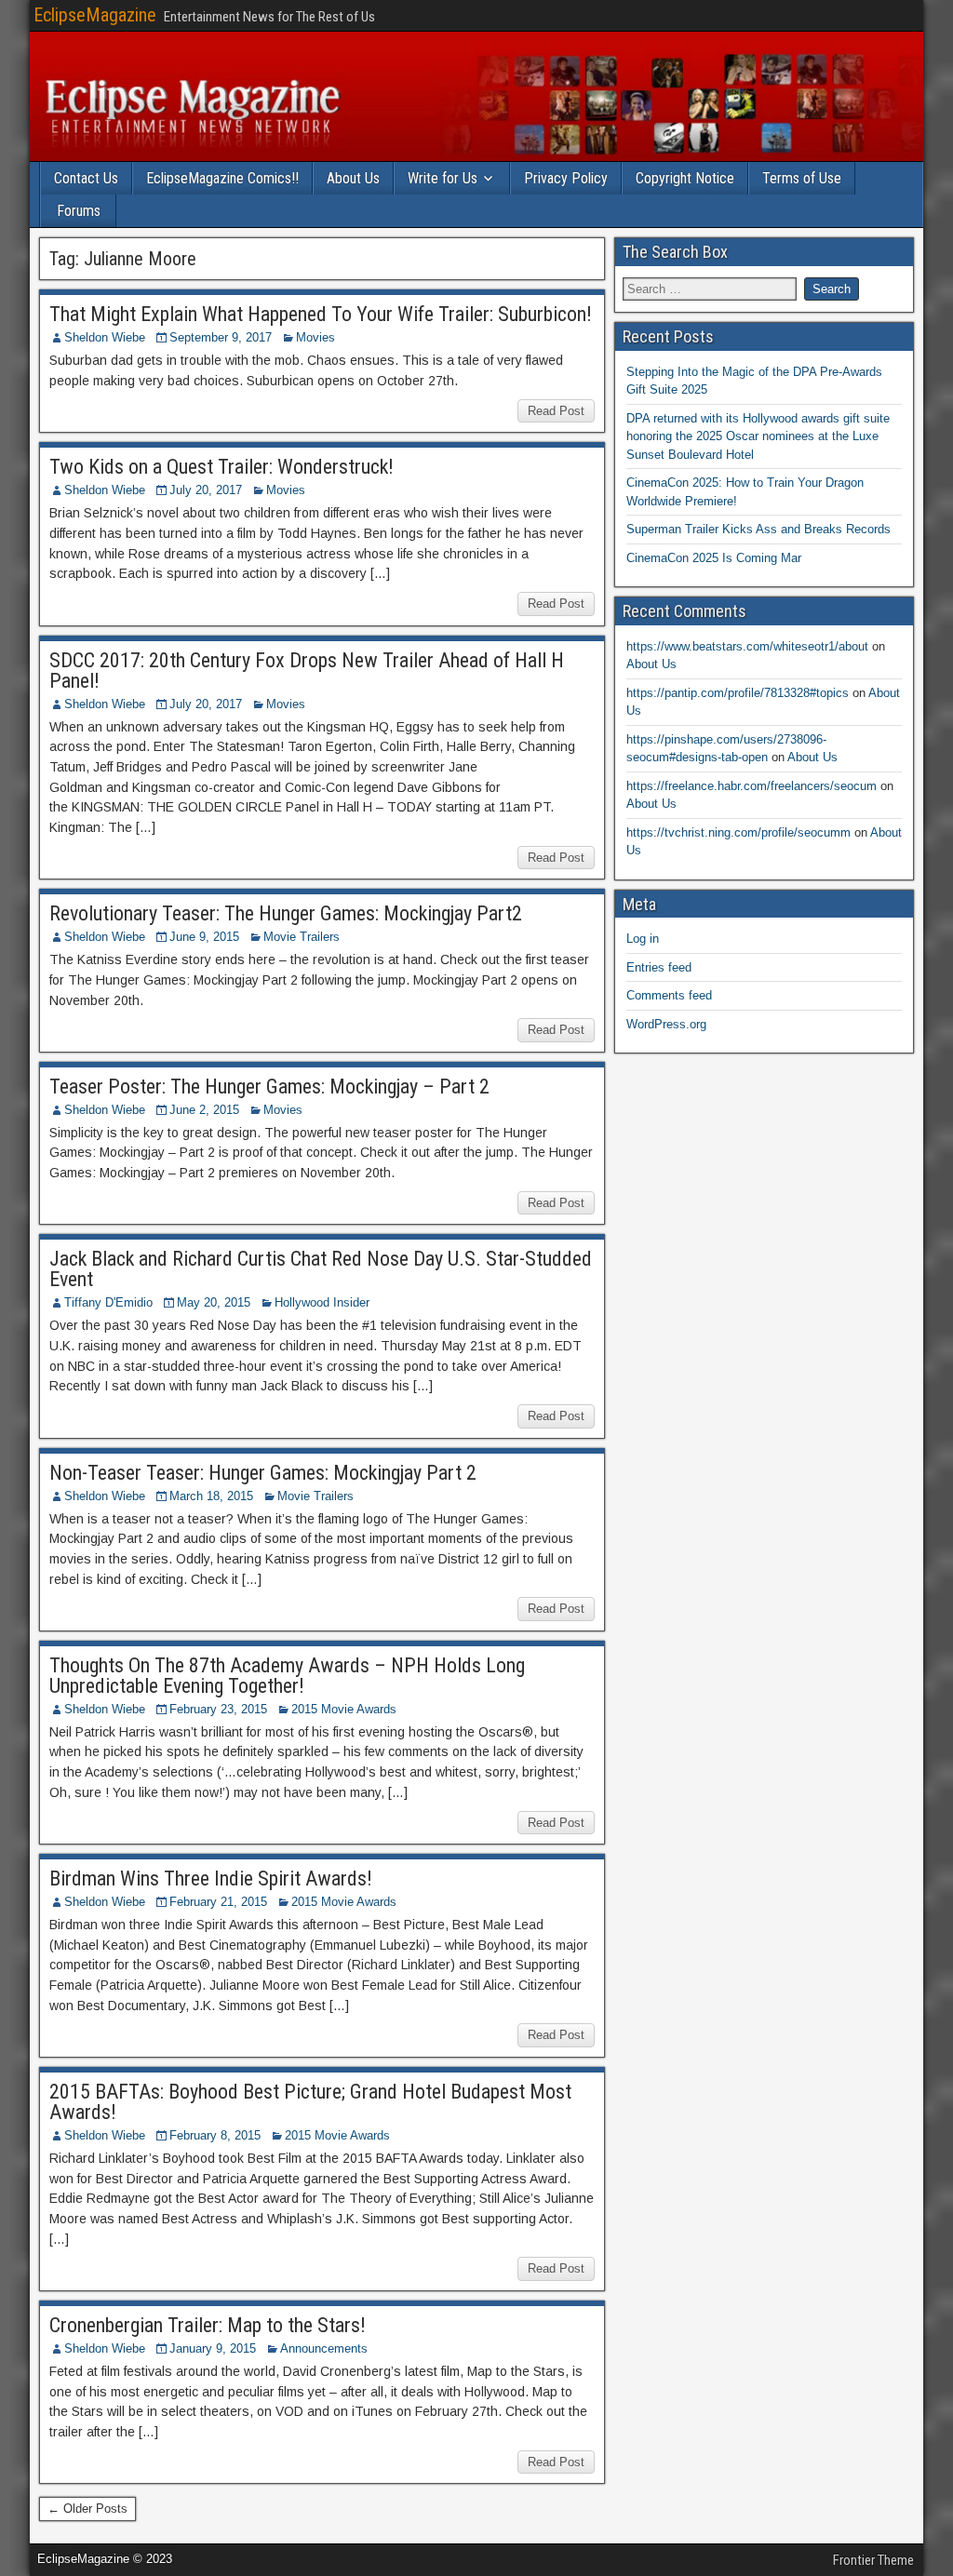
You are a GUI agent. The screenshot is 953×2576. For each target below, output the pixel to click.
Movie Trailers (302, 937)
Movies (315, 337)
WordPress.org (666, 1024)
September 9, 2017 (221, 337)
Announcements (324, 2348)
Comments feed (669, 995)
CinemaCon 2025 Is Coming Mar (714, 558)
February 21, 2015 (218, 1902)
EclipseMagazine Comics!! (222, 178)
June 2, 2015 (204, 1110)
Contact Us (86, 178)
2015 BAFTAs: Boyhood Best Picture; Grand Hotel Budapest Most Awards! (310, 2102)
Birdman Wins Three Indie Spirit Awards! (211, 1878)
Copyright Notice (685, 178)
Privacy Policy (566, 178)
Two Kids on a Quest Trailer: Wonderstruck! (221, 467)
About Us (353, 178)
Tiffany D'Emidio (108, 1302)
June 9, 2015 (204, 937)
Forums (79, 211)
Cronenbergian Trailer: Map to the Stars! (208, 2325)
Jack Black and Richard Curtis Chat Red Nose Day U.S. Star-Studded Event (321, 1269)
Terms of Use (802, 178)
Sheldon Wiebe (105, 337)
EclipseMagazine (95, 15)
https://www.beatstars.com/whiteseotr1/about (747, 646)
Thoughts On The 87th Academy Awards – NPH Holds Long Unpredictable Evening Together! (287, 1676)
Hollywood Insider (322, 1302)
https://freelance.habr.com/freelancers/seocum (752, 786)
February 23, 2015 (218, 1709)
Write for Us (443, 178)
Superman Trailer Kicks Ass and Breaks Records (758, 529)
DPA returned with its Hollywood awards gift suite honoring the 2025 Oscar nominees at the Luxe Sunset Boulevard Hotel (758, 436)
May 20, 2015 (214, 1302)
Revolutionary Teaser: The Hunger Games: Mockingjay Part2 (286, 913)
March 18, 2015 (211, 1496)
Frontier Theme (873, 2560)
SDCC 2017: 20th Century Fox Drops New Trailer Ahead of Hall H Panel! (307, 671)
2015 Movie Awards (344, 1709)
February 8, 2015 (215, 2135)
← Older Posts (87, 2509)
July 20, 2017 (206, 490)
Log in (643, 939)
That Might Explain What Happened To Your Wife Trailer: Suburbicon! (321, 314)
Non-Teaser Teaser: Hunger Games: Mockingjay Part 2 (263, 1473)
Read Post (556, 411)
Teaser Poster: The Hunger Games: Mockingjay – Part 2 (269, 1087)
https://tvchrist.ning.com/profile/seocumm (738, 832)
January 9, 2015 (213, 2348)
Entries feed (659, 967)
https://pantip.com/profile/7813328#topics (738, 693)
